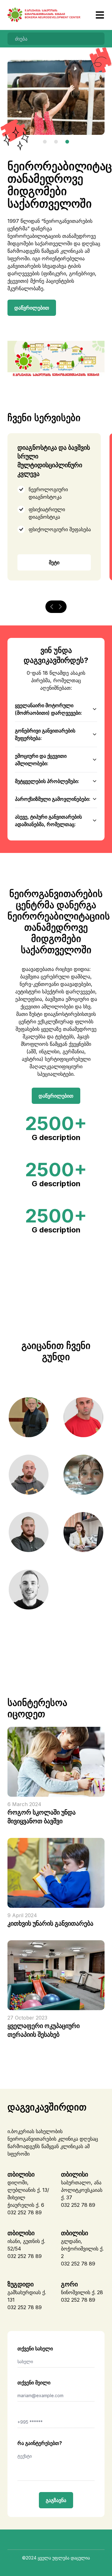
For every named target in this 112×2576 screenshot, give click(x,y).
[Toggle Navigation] (94, 15)
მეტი (54, 562)
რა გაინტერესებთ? (40, 2443)
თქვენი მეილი (34, 2383)
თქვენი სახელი (35, 2348)
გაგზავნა (56, 2500)
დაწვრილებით (32, 308)
